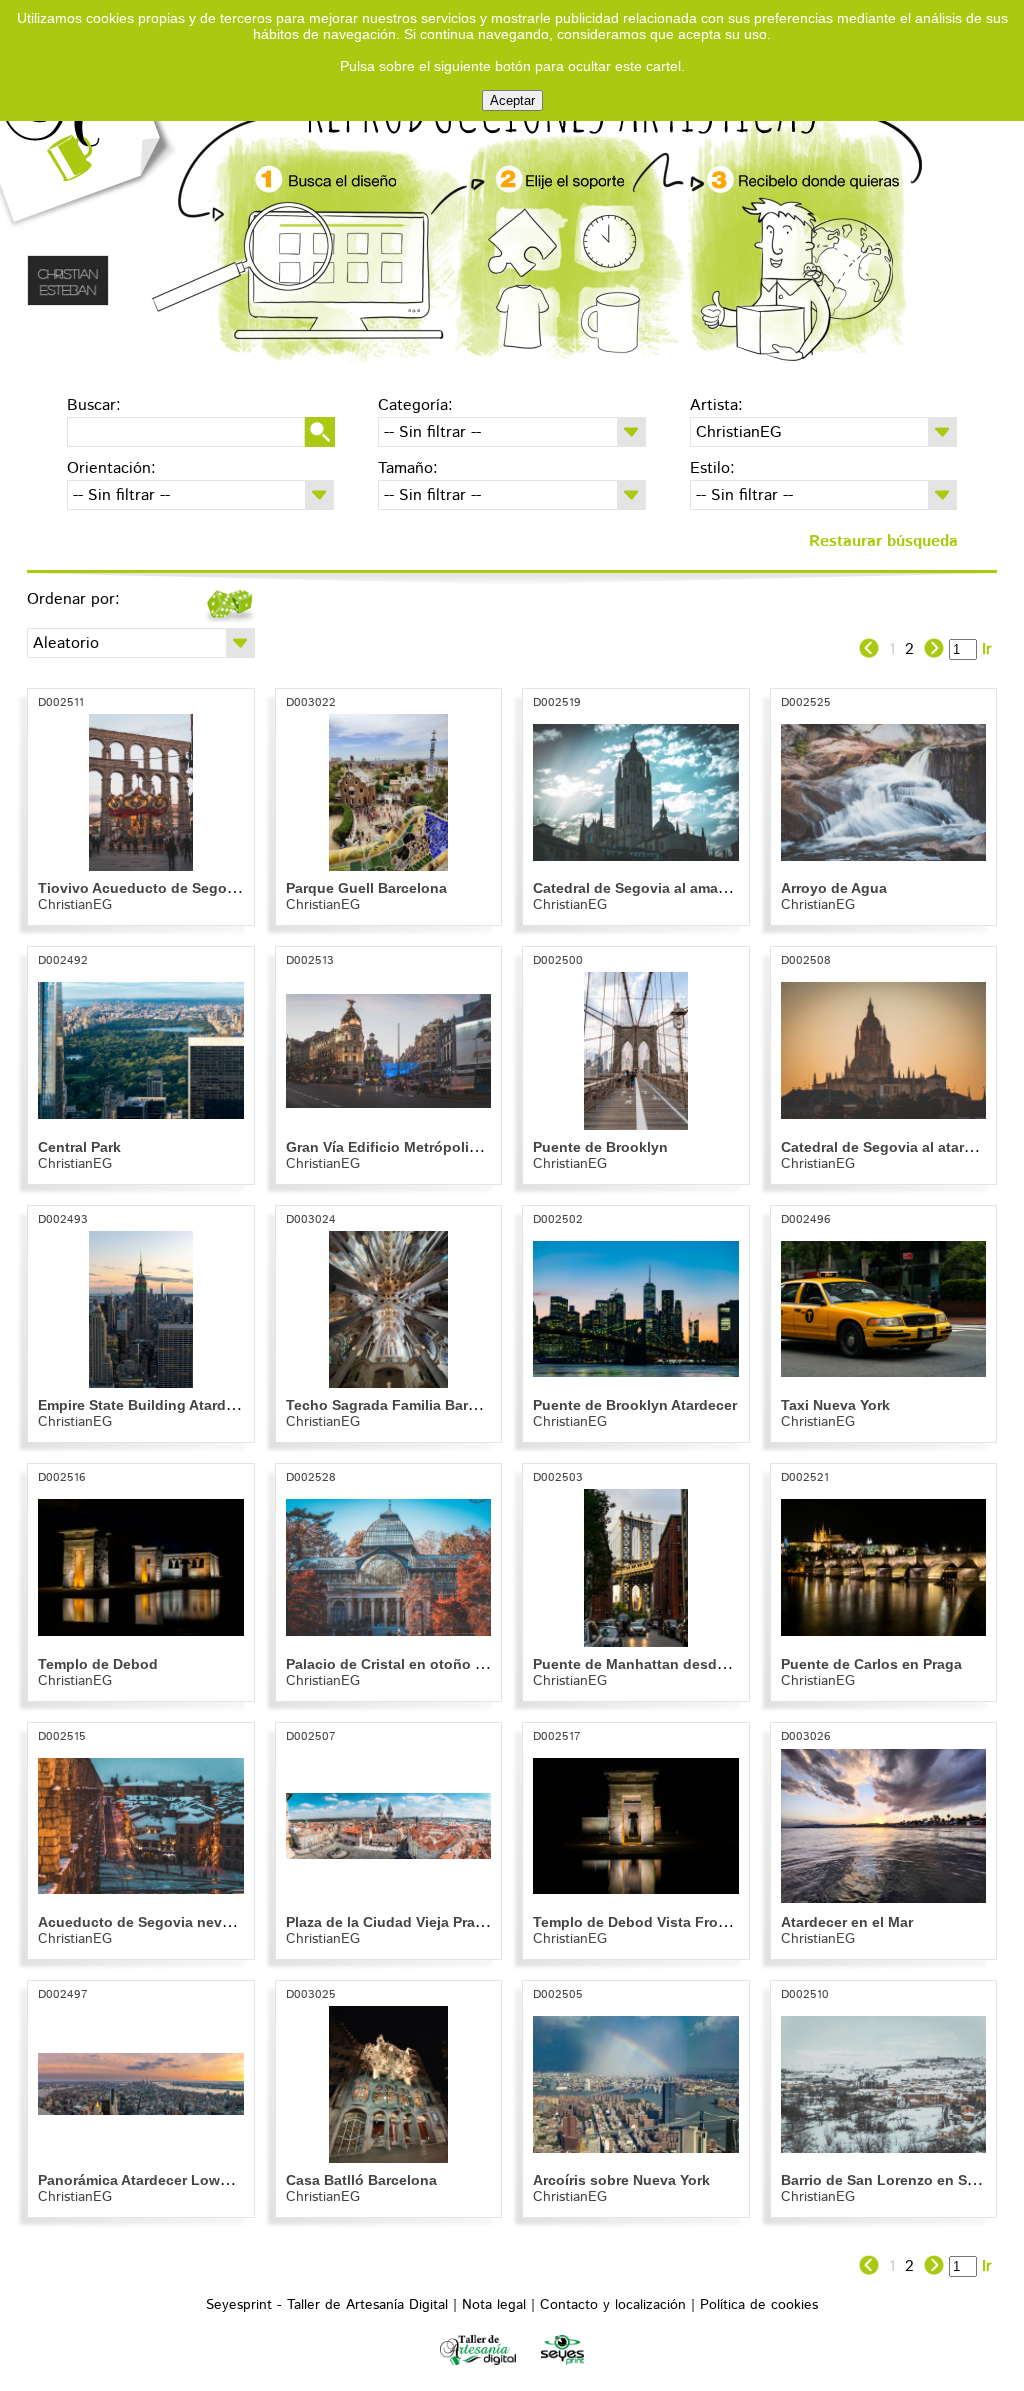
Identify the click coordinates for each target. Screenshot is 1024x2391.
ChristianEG (75, 905)
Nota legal (494, 2305)
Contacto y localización (613, 2305)
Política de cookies (759, 2305)
